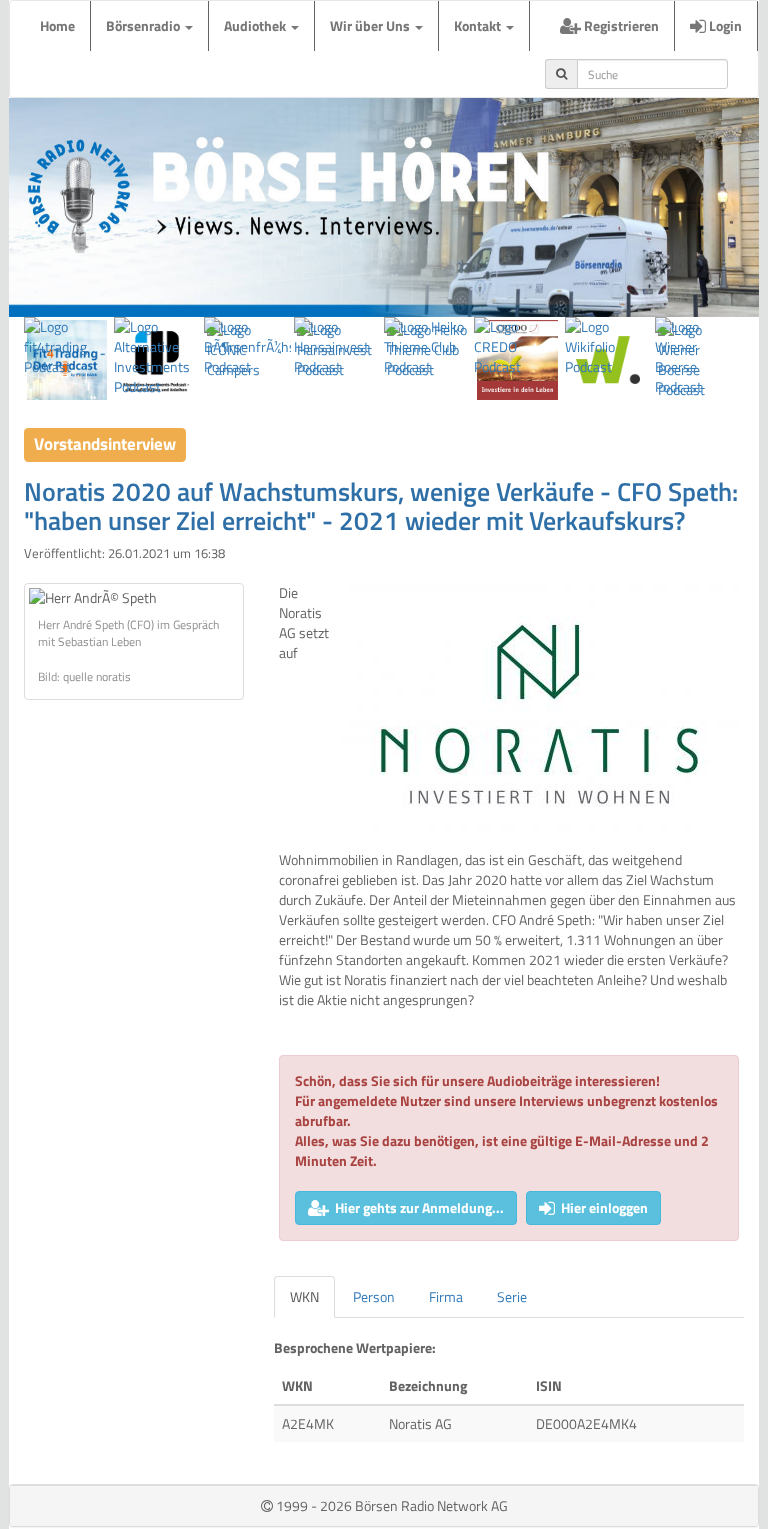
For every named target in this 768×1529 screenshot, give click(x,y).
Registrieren (620, 25)
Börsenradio (144, 25)
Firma (446, 1296)
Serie (512, 1296)
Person (374, 1296)
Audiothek (256, 25)
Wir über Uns (371, 25)
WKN (304, 1296)
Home (57, 25)
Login (724, 25)
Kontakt (479, 25)
